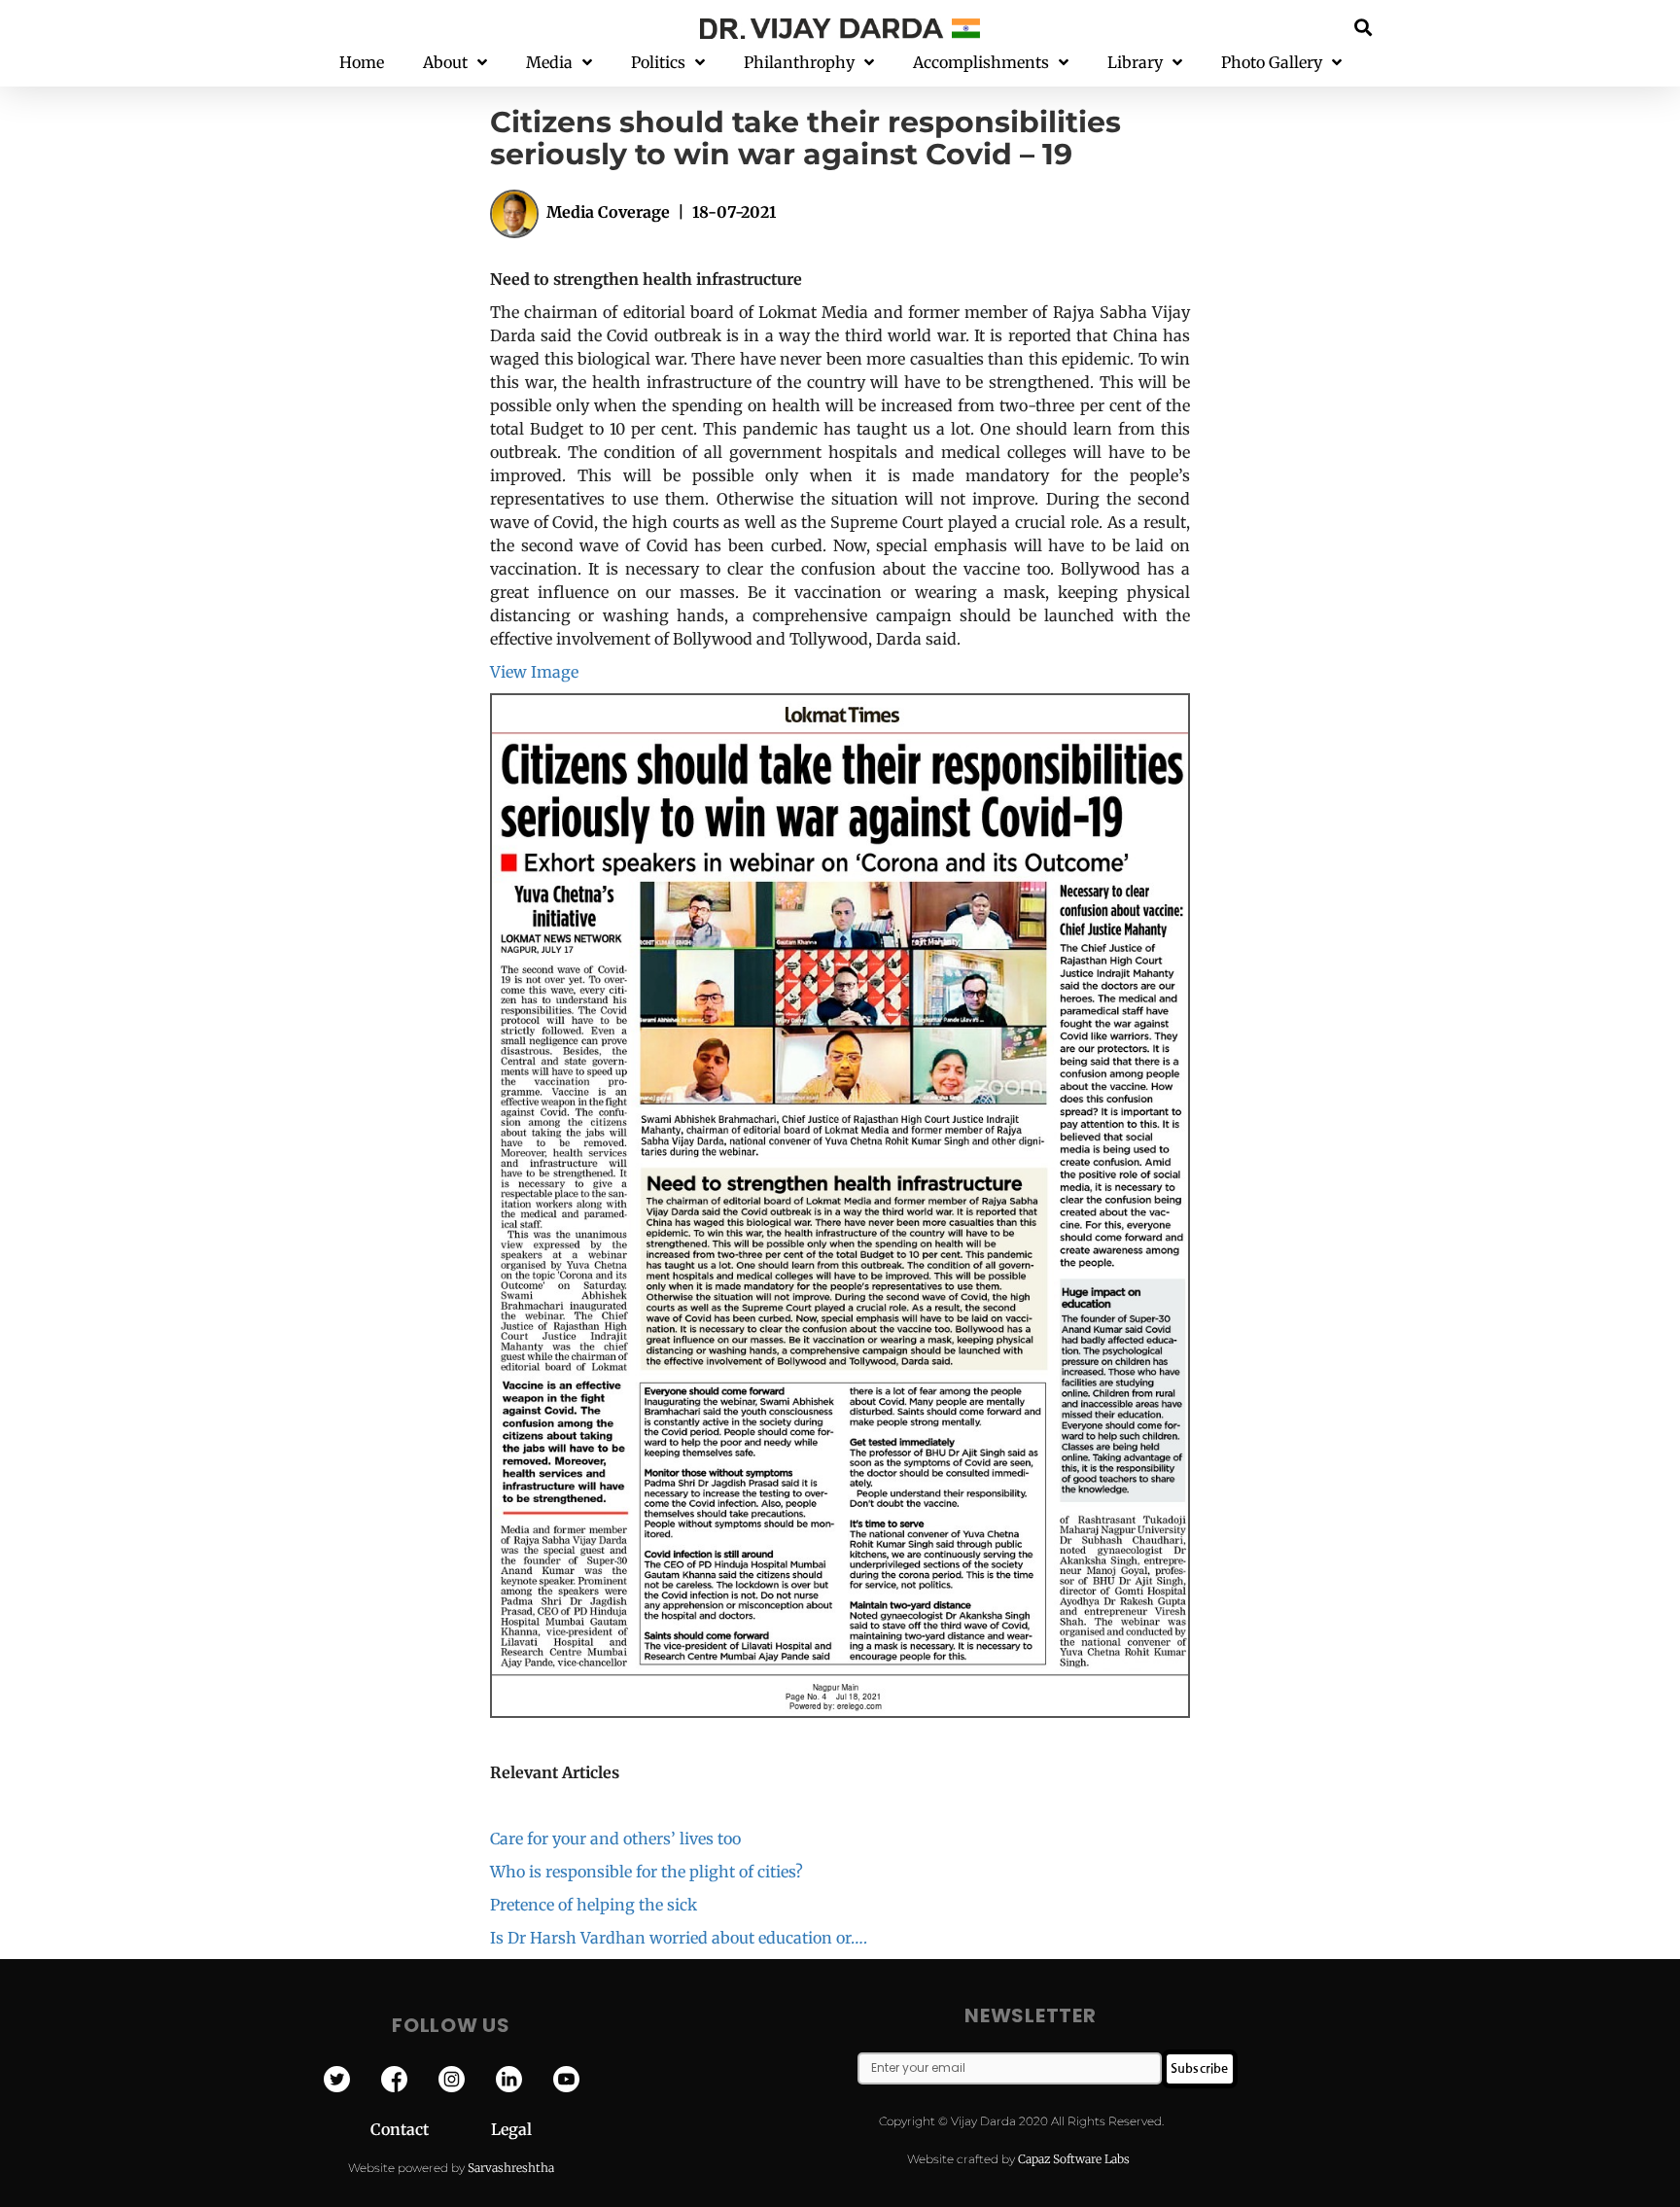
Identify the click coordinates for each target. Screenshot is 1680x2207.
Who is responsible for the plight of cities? (647, 1872)
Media (549, 62)
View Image (534, 672)
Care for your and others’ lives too (615, 1839)
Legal (511, 2129)
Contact (431, 2129)
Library (1135, 62)
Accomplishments (981, 62)
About (445, 62)
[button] (1364, 27)
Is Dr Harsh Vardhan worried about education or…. (679, 1938)
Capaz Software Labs (1074, 2159)
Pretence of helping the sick (594, 1905)
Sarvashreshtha (511, 2168)
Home (362, 62)
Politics (658, 62)
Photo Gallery (1272, 62)
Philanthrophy (799, 62)
